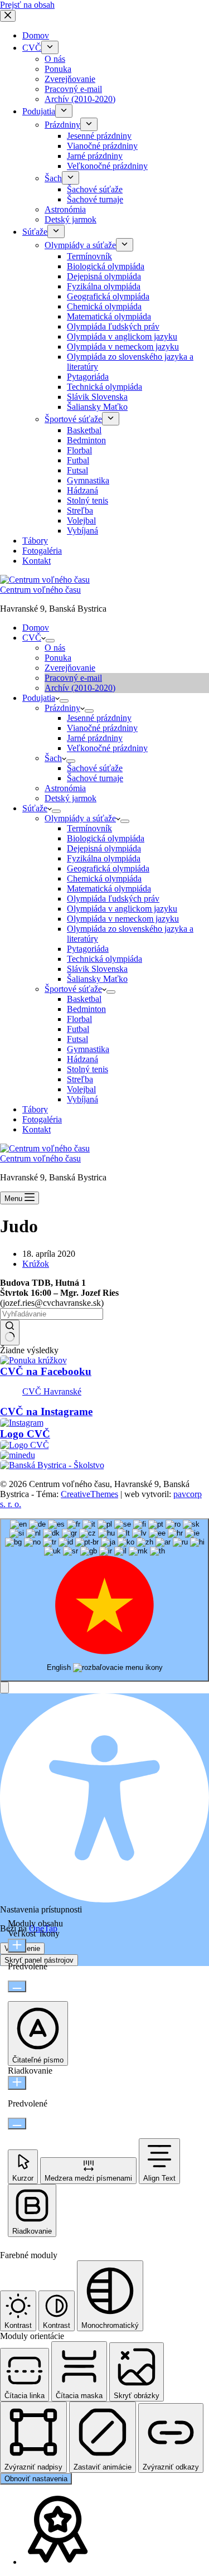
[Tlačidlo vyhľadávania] (10, 1333)
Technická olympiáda (104, 959)
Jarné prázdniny (95, 738)
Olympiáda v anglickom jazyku (122, 909)
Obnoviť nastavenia (36, 2479)
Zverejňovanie (70, 668)
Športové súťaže (73, 989)
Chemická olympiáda (104, 878)
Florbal (79, 1019)
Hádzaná (82, 1059)
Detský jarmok (71, 798)
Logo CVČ (25, 1434)
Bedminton (86, 1009)
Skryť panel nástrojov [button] (39, 1960)
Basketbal (84, 999)
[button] (4, 1688)
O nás (55, 648)
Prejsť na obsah (27, 5)
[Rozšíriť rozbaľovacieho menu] (50, 641)
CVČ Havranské (52, 1391)
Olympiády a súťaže (80, 818)
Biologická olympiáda (106, 838)
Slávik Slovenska (97, 969)
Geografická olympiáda (108, 868)
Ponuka (58, 658)
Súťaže (35, 808)
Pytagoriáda (88, 949)
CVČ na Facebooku (46, 1371)
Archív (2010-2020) (80, 688)
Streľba (80, 1079)
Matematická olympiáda (109, 888)
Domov (36, 628)
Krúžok (36, 1264)
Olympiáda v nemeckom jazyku (123, 919)
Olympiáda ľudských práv (113, 899)
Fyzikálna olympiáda (104, 858)
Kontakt (37, 1129)
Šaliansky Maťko (97, 979)
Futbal (78, 1029)
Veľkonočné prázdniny (107, 748)
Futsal (77, 1039)
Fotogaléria (42, 1119)
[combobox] (104, 1600)
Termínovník (89, 828)
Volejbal (81, 1089)
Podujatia (39, 698)
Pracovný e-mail (73, 678)
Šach (53, 758)
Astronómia (65, 788)
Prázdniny (62, 708)
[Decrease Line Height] (17, 2124)
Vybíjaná (82, 1099)
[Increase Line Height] (17, 2083)
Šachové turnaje (95, 778)
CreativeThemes (89, 1494)
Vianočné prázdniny (102, 728)
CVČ (32, 638)
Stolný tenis (88, 1069)
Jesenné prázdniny (99, 718)
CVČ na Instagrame (46, 1412)
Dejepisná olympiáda (104, 848)
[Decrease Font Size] (17, 1986)
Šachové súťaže (95, 768)
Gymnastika (88, 1049)
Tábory (35, 1109)
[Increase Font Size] (17, 1946)
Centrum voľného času (40, 590)
